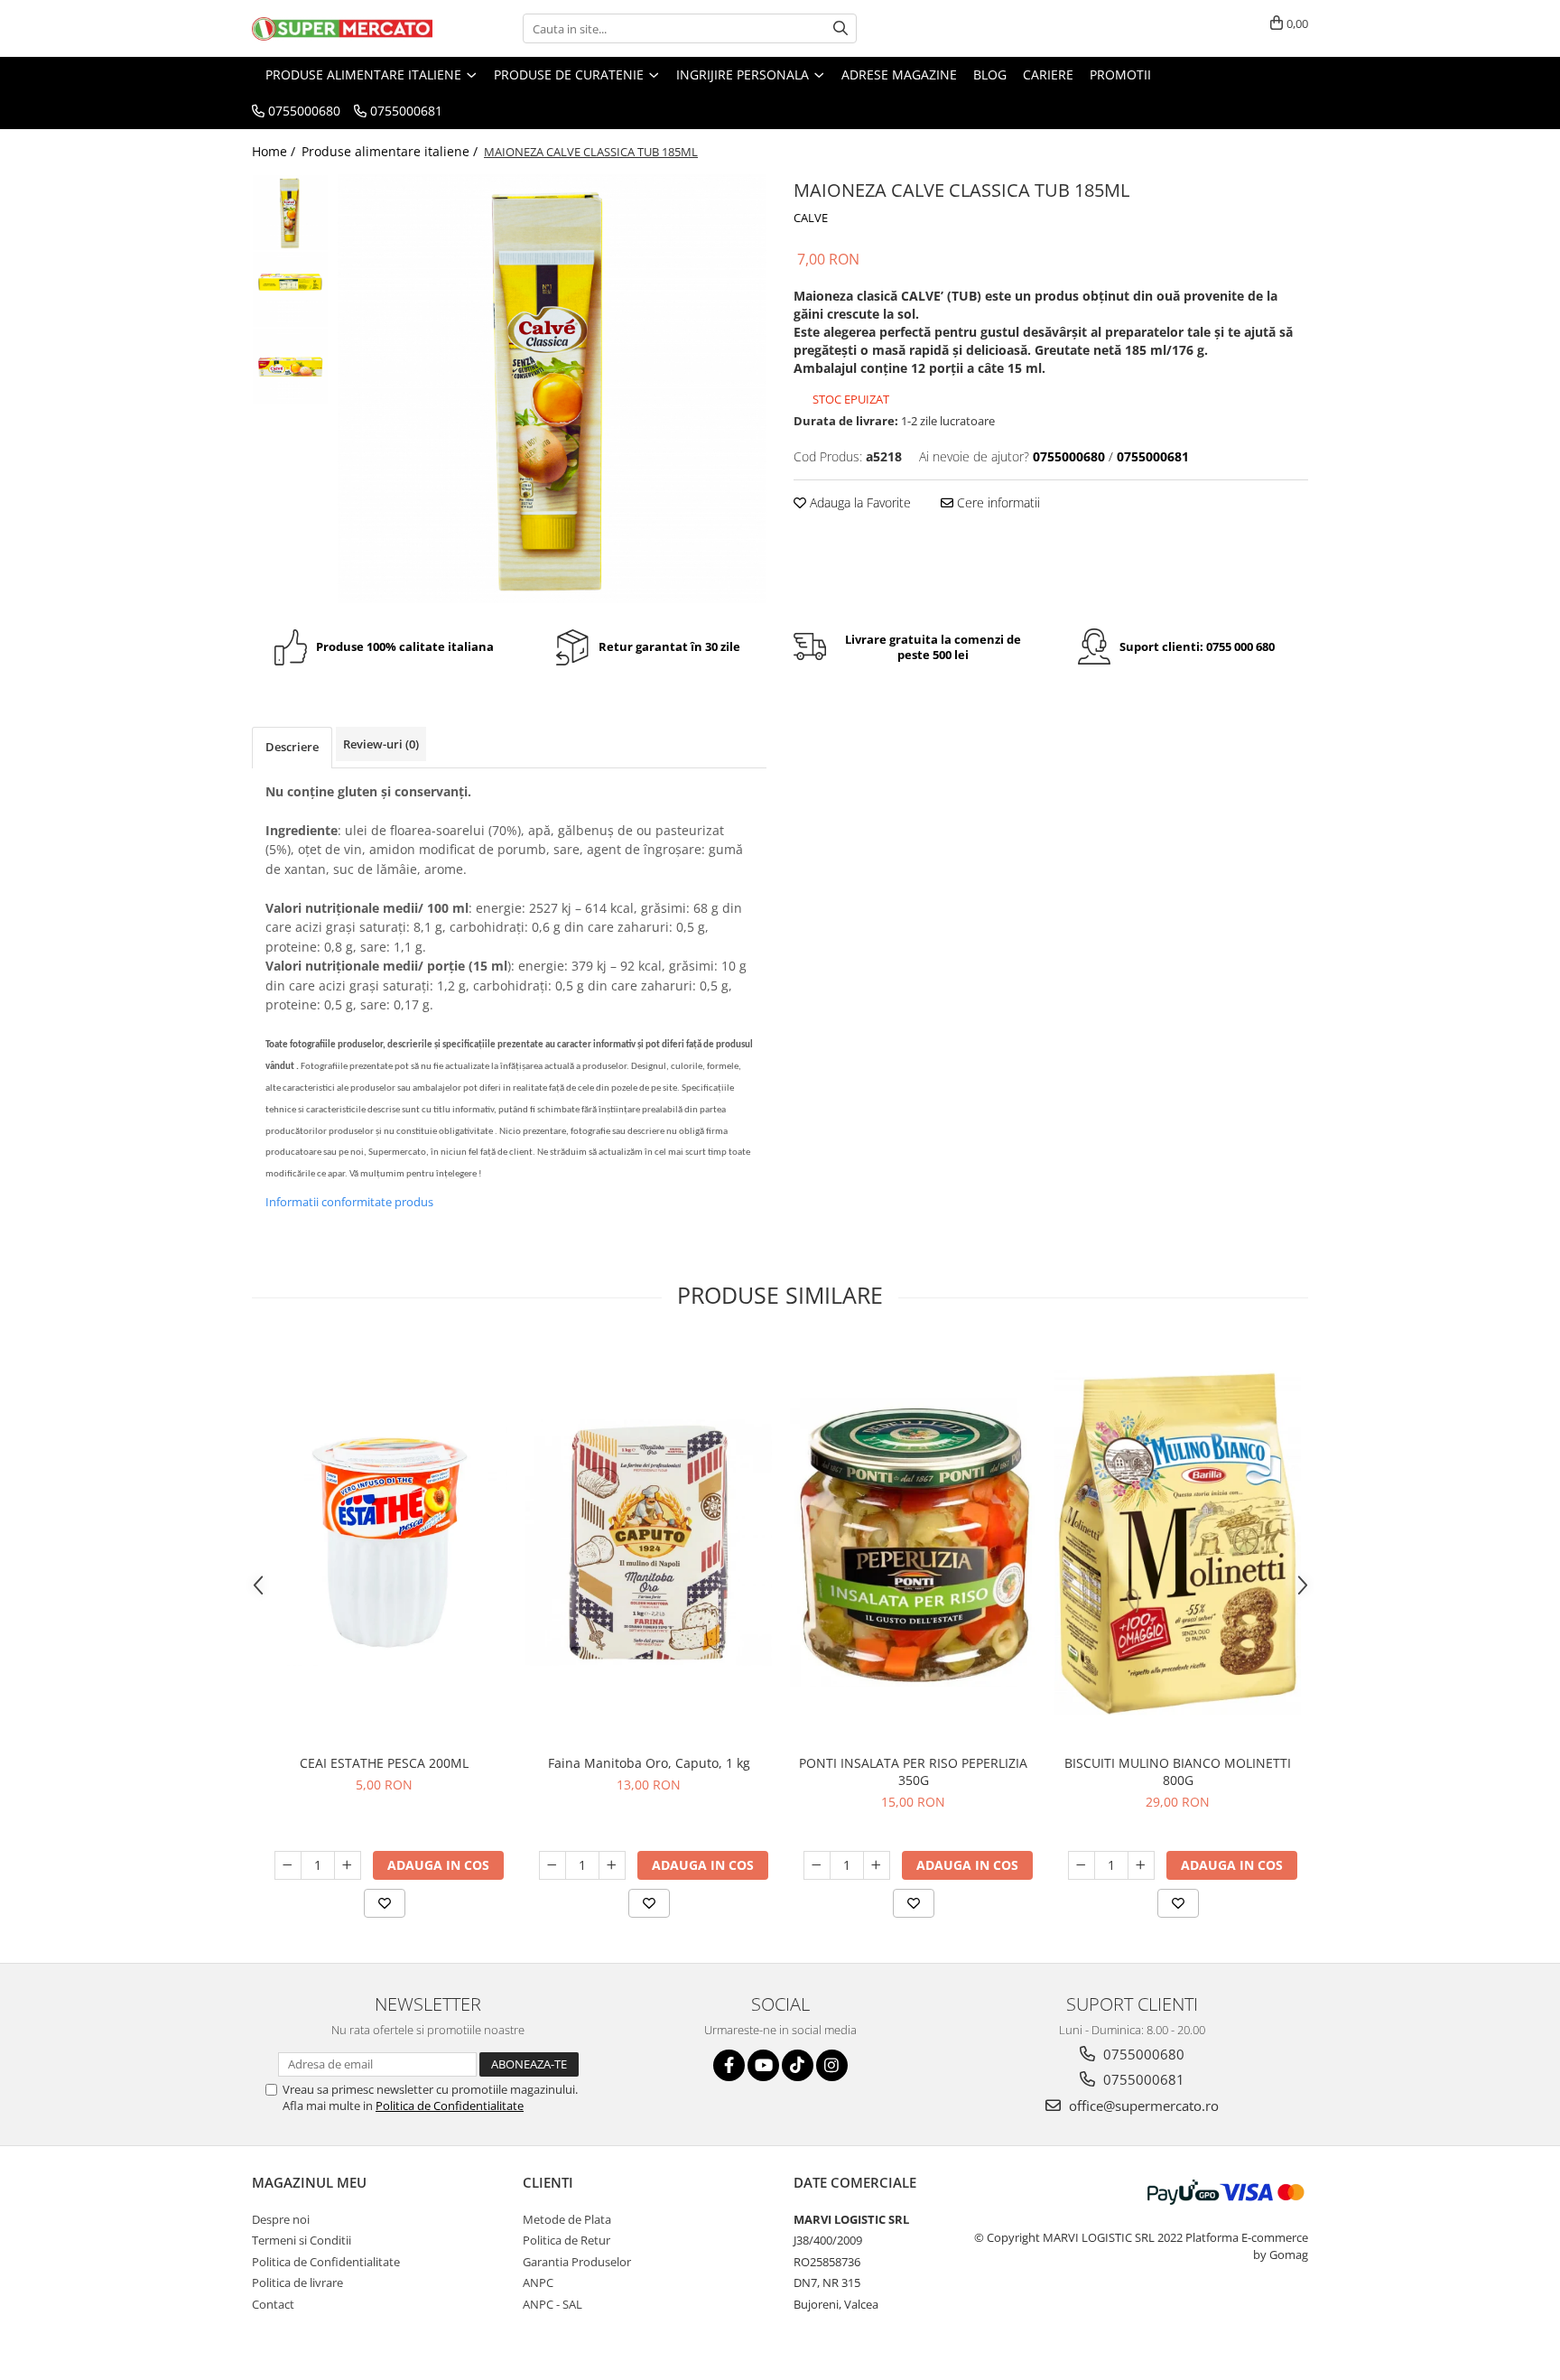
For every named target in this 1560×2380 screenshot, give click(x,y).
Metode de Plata (567, 2219)
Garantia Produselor (577, 2262)
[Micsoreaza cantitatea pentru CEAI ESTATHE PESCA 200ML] (288, 1865)
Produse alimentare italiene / (391, 151)
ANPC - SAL (552, 2304)
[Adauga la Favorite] (385, 1903)
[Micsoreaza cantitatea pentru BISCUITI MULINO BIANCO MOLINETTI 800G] (1082, 1865)
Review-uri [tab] (381, 744)
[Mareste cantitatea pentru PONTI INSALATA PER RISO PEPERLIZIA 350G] (877, 1865)
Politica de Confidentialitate (450, 2106)
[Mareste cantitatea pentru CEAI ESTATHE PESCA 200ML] (348, 1865)
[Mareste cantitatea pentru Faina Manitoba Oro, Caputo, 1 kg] (612, 1865)
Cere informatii (997, 502)
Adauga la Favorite (859, 502)
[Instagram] (832, 2065)
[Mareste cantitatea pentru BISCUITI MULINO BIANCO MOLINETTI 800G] (1141, 1865)
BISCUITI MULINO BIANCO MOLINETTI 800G (1178, 1771)
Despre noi (281, 2219)
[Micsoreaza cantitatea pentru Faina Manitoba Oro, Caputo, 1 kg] (552, 1865)
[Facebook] (729, 2065)
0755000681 (1142, 2079)
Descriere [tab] (292, 747)
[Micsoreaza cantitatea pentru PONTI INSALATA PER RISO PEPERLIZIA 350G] (817, 1865)
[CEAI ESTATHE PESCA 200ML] (384, 1543)
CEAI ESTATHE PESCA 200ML (384, 1763)
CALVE (811, 218)
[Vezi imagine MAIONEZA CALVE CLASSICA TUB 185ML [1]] (290, 289)
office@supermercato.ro (1142, 2106)
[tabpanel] (552, 389)
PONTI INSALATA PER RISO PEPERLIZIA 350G (913, 1771)
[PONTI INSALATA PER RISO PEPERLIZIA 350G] (913, 1543)
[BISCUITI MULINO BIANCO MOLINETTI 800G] (1178, 1543)
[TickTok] (798, 2065)
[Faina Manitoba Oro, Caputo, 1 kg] (649, 1543)
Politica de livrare (297, 2282)
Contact (273, 2304)
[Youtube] (763, 2065)
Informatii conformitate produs (349, 1202)
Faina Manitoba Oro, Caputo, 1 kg (649, 1763)
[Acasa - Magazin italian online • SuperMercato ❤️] (342, 29)
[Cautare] (840, 28)
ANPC (538, 2282)
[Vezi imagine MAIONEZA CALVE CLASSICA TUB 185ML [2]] (290, 366)
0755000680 (1142, 2054)
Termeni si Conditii (302, 2240)
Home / (275, 151)
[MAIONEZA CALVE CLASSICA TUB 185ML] (552, 389)
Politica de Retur (566, 2240)
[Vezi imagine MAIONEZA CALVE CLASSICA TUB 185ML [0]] (290, 213)
